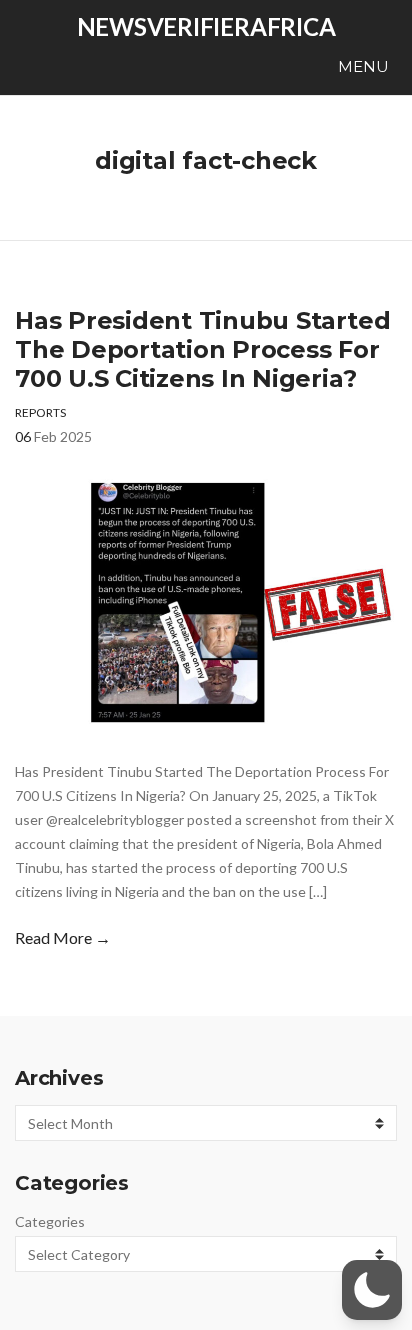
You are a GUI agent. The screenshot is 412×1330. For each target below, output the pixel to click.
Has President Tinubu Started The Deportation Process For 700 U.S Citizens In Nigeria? (202, 349)
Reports (40, 412)
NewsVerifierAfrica (206, 26)
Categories (50, 1221)
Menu (361, 66)
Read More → (63, 937)
